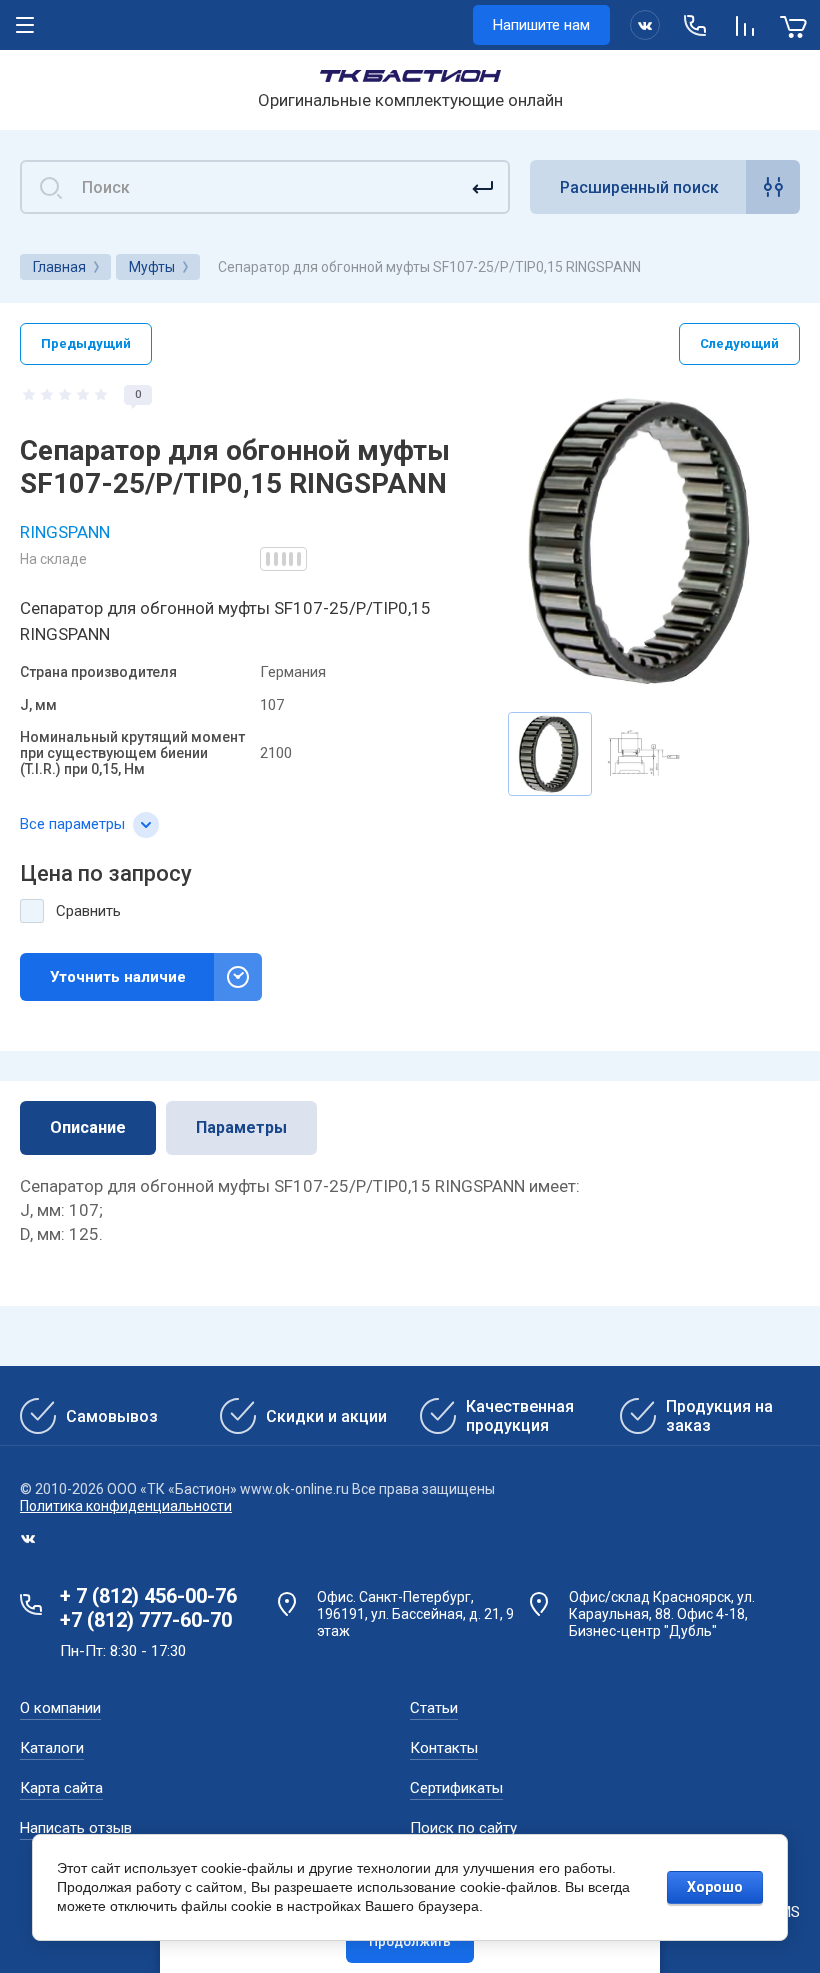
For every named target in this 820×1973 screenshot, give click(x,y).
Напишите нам (541, 25)
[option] (644, 541)
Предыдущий (86, 343)
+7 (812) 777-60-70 (146, 1620)
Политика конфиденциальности (126, 1506)
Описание (88, 1127)
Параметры (241, 1127)
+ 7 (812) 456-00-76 (148, 1596)
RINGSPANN (65, 532)
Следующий (739, 343)
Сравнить (88, 911)
